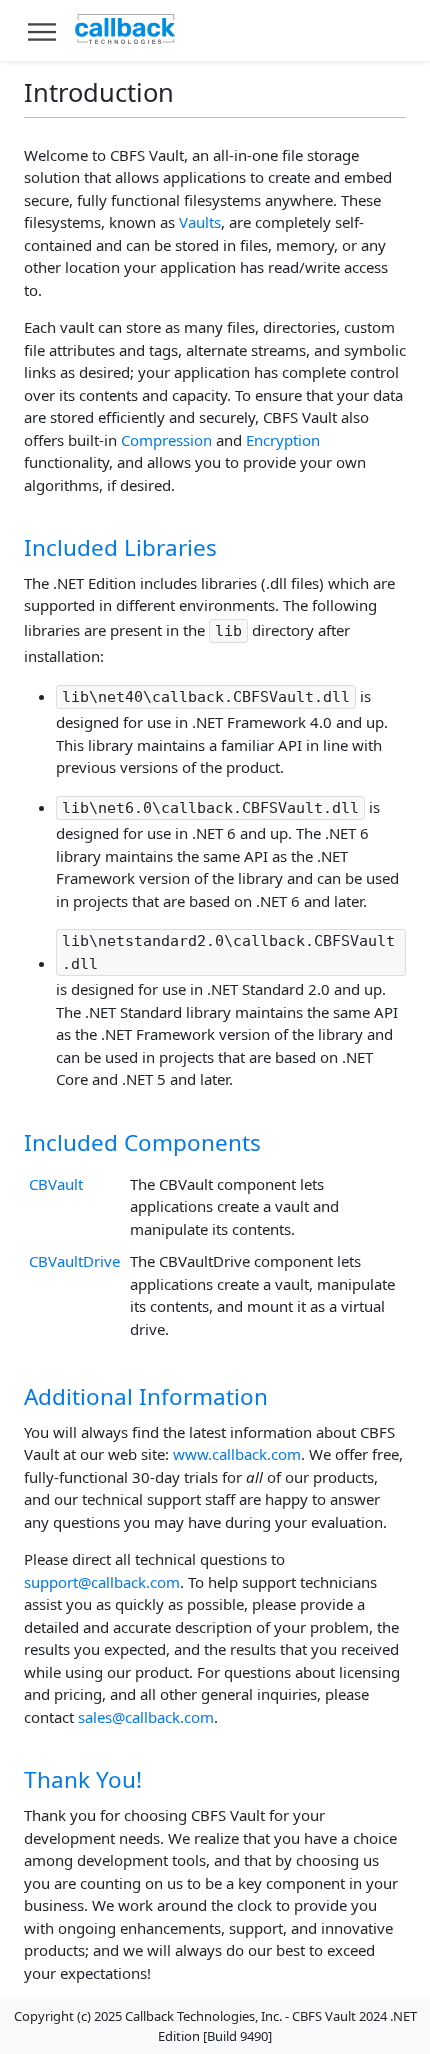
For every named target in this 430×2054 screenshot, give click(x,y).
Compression (166, 440)
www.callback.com (237, 1454)
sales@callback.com (146, 1717)
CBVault (56, 1184)
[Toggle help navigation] (42, 30)
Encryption (283, 440)
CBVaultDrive (74, 1261)
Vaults (200, 222)
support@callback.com (102, 1582)
